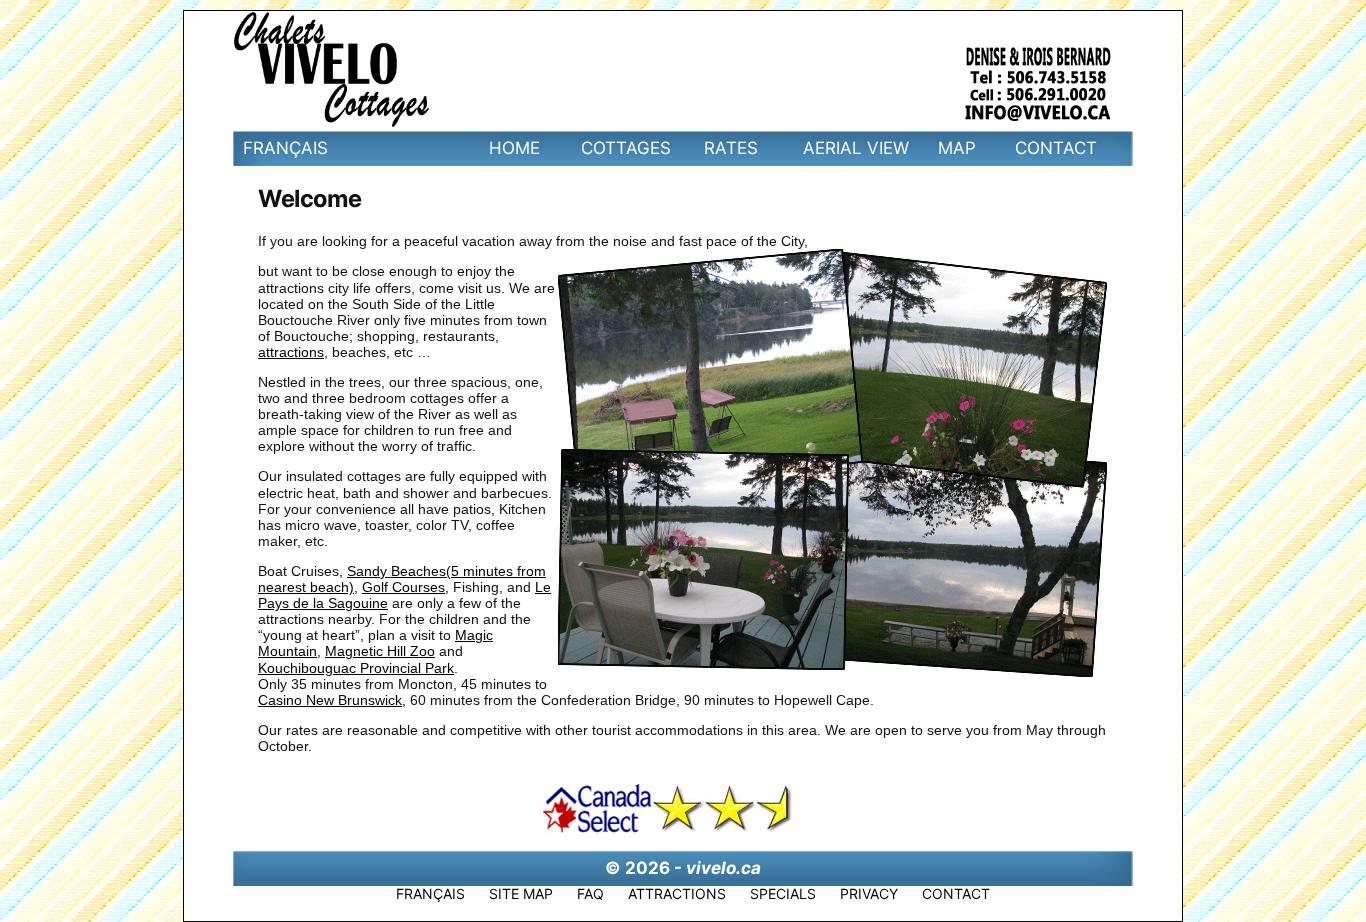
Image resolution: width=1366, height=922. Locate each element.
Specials (783, 893)
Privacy (869, 893)
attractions (291, 352)
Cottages (626, 148)
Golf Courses (403, 587)
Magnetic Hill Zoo (380, 651)
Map (957, 148)
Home (514, 148)
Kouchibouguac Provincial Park (356, 668)
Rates (731, 148)
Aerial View (856, 148)
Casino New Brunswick (330, 700)
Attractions (677, 893)
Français (285, 148)
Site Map (521, 893)
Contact (1056, 148)
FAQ (590, 893)
